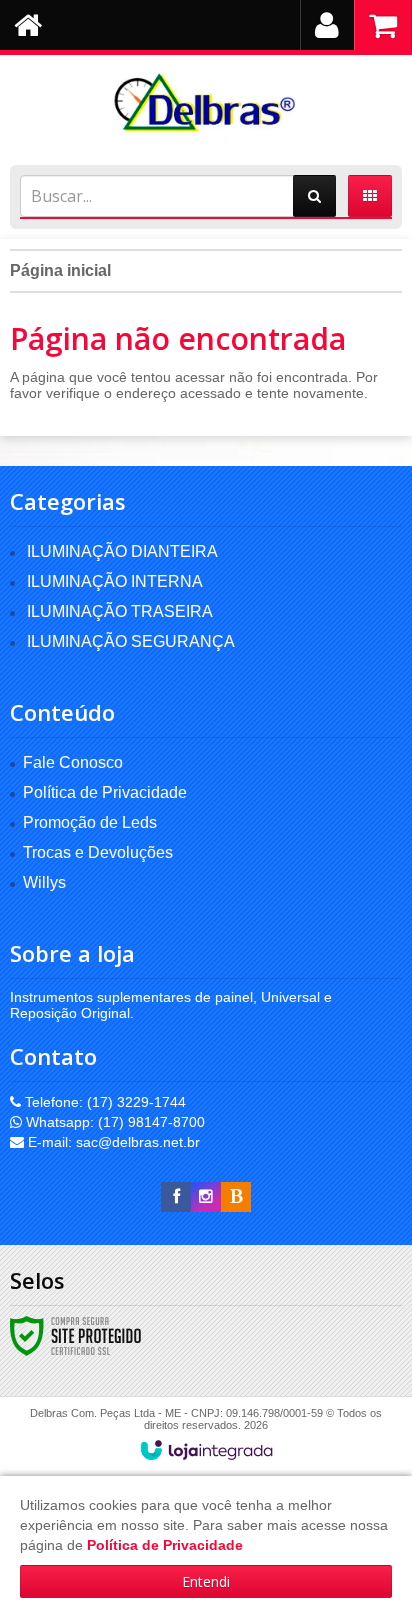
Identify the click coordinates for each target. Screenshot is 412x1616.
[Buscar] (314, 196)
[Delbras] (206, 105)
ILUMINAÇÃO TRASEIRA (120, 611)
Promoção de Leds (90, 822)
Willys (44, 882)
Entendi (206, 1581)
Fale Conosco (73, 762)
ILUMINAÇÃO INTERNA (115, 581)
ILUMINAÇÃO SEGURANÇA (131, 641)
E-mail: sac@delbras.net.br (112, 1142)
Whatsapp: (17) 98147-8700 (113, 1122)
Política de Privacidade (105, 792)
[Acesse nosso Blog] (236, 1197)
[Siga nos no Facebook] (176, 1197)
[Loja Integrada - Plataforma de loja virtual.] (206, 1450)
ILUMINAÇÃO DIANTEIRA (122, 551)
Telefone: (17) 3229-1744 (103, 1102)
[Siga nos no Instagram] (206, 1197)
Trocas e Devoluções (98, 852)
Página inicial (60, 270)
